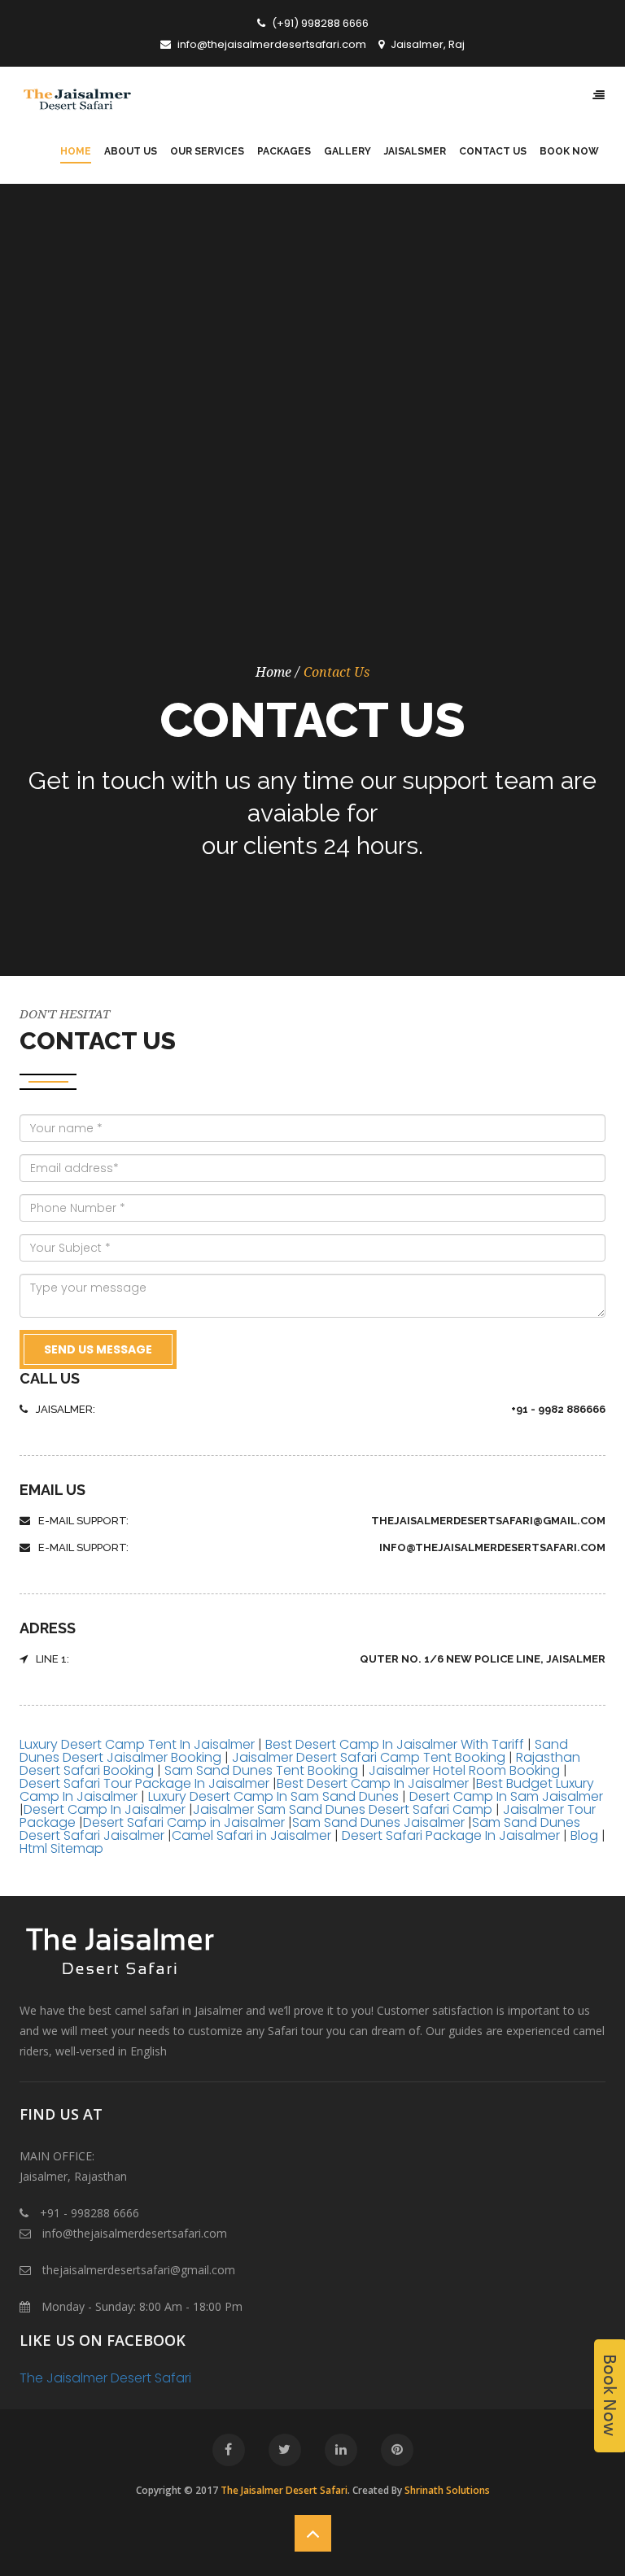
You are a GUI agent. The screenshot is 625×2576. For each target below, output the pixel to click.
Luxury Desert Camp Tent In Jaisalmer (139, 1744)
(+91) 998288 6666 (319, 23)
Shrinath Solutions (447, 2490)
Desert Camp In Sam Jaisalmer (505, 1796)
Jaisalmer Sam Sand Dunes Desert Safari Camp (344, 1809)
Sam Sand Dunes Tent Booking (261, 1770)
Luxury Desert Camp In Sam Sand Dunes (273, 1796)
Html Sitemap (61, 1848)
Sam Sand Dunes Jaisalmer (378, 1822)
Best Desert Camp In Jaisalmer (373, 1783)
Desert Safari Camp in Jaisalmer (186, 1822)
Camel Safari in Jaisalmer (253, 1835)
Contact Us (337, 673)
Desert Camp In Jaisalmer (106, 1809)
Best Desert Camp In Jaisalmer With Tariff (395, 1744)
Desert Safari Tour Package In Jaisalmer (144, 1783)
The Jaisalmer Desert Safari (105, 2378)
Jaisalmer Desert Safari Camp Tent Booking (370, 1757)
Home (273, 673)
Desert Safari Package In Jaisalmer (451, 1835)
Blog (584, 1835)
